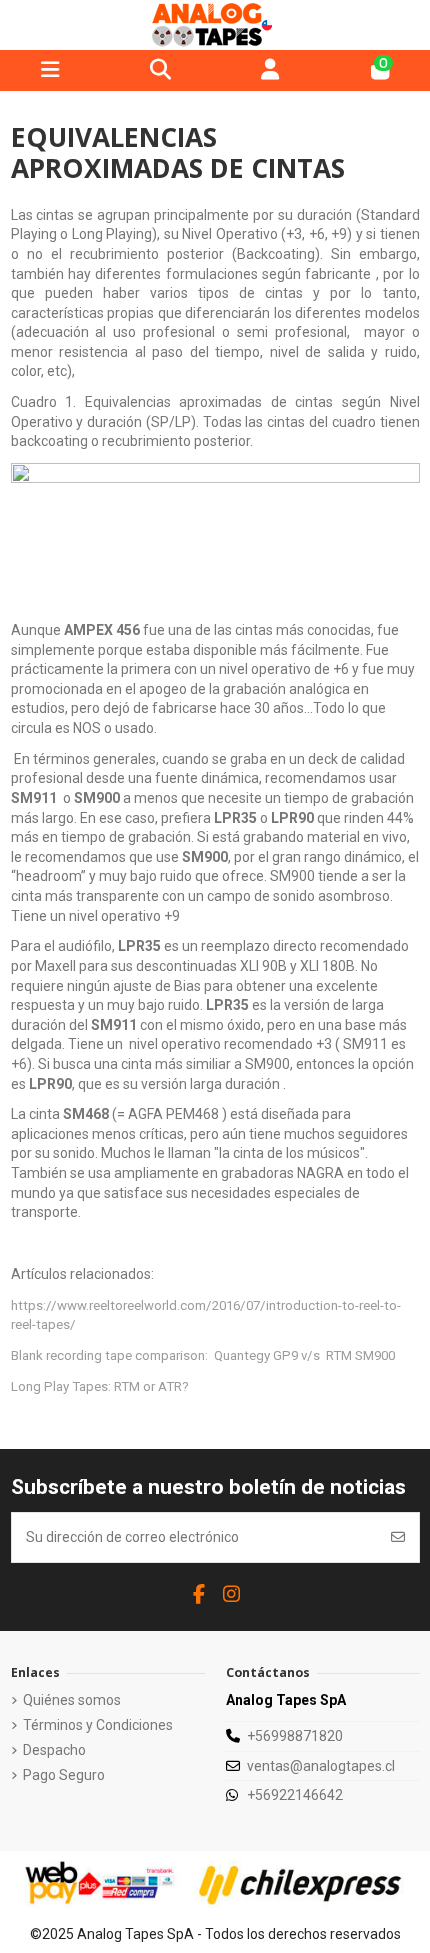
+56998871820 (295, 1736)
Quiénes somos (72, 1700)
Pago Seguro (64, 1775)
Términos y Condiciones (98, 1725)
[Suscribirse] (398, 1537)
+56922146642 (295, 1795)
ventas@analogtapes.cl (321, 1766)
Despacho (54, 1750)
